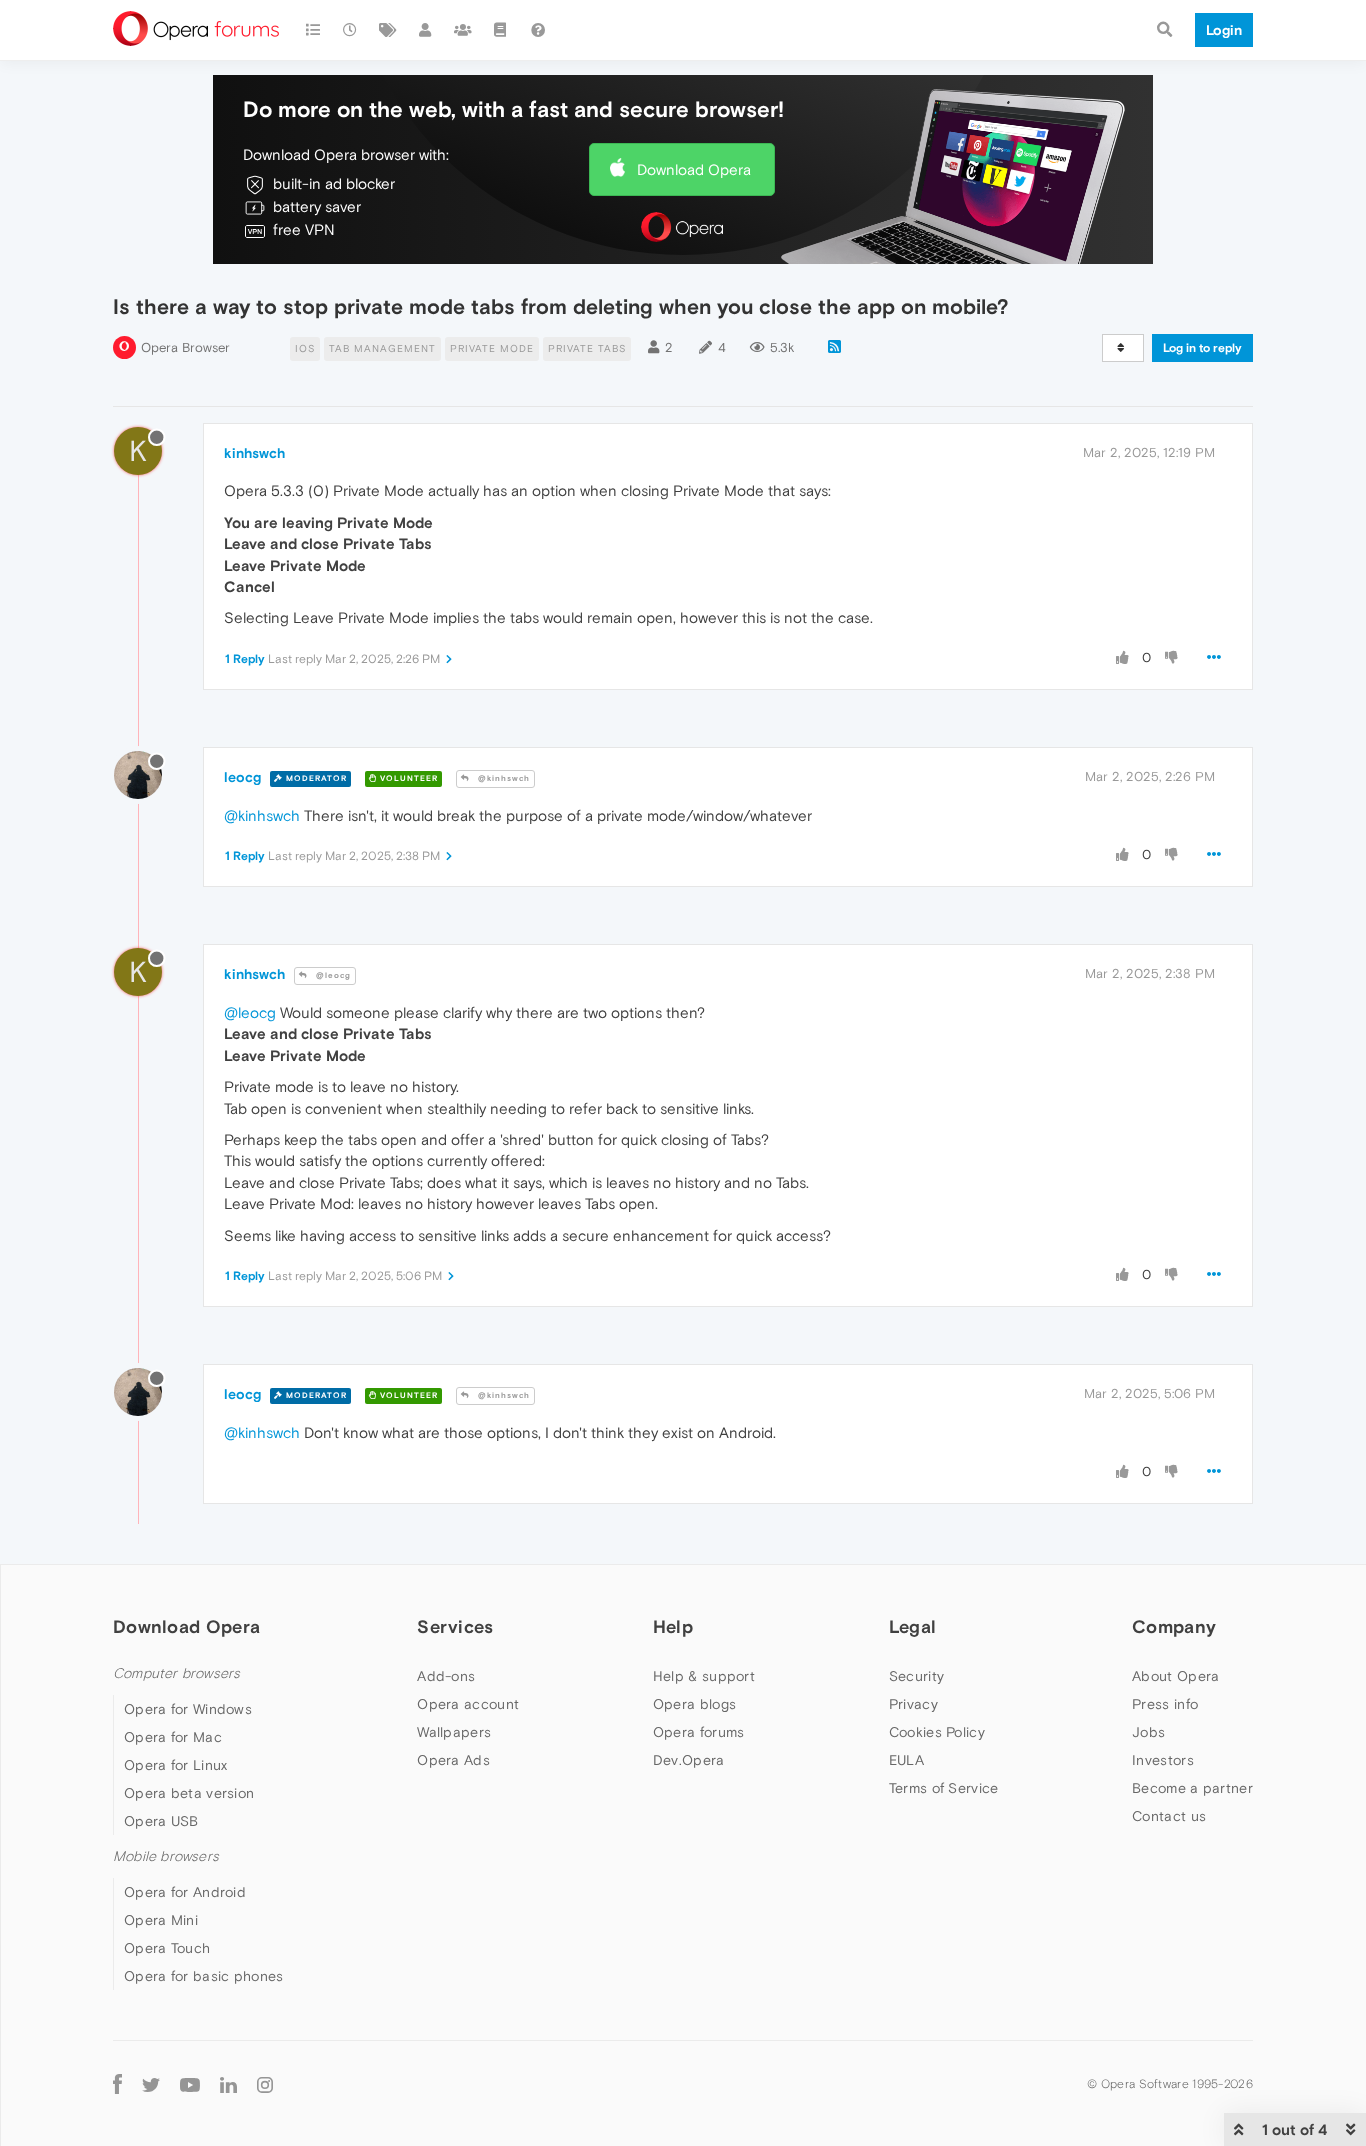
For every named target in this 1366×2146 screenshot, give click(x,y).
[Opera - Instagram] (265, 2083)
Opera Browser (185, 347)
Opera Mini (161, 1920)
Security (916, 1676)
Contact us (1169, 1816)
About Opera (1175, 1676)
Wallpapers (454, 1732)
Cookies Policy (937, 1732)
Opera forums (699, 1732)
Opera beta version (189, 1793)
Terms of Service (944, 1788)
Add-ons (446, 1676)
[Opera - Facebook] (117, 2083)
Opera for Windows (188, 1709)
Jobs (1148, 1732)
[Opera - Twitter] (151, 2083)
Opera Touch (167, 1948)
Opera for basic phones (204, 1976)
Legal (913, 1626)
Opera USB (161, 1821)
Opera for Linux (176, 1765)
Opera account (468, 1704)
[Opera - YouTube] (190, 2083)
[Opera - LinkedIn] (228, 2083)
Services (455, 1626)
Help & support (704, 1676)
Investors (1163, 1760)
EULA (906, 1760)
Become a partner (1192, 1788)
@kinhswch (502, 778)
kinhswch (254, 453)
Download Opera (694, 169)
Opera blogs (694, 1704)
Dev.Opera (689, 1760)
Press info (1165, 1704)
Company (1174, 1626)
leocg (242, 777)
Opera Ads (453, 1760)
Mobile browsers (166, 1856)
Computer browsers (176, 1673)
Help (673, 1626)
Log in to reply (1202, 348)
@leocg (332, 975)
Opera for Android (185, 1892)
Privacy (913, 1704)
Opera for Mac (173, 1737)
